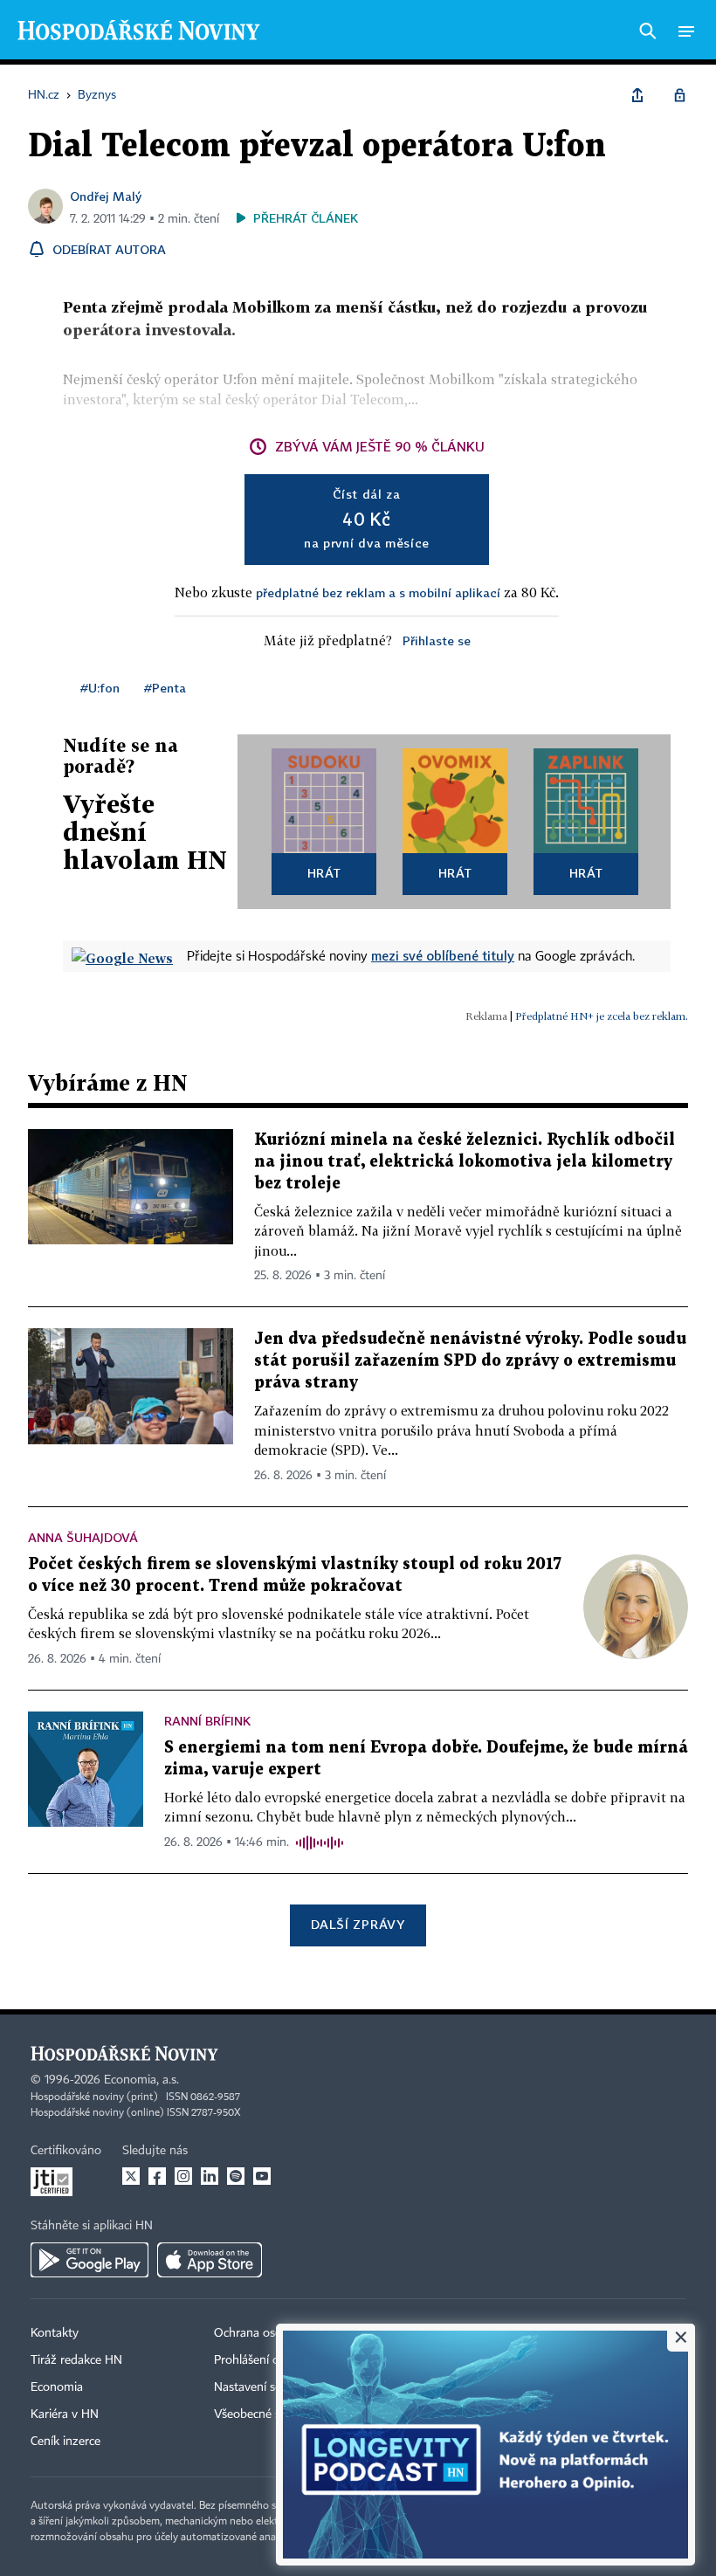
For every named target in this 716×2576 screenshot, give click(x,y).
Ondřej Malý (106, 196)
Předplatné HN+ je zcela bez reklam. (602, 1016)
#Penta (165, 688)
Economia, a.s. (141, 2080)
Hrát (324, 873)
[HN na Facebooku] (157, 2176)
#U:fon (100, 688)
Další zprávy (358, 1924)
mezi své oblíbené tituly (443, 955)
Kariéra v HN (65, 2414)
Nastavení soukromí (267, 2387)
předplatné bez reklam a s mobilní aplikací (378, 592)
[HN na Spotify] (236, 2176)
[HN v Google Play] (89, 2260)
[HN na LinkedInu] (210, 2176)
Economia (57, 2387)
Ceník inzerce (65, 2442)
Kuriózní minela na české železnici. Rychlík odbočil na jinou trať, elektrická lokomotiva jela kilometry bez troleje (465, 1162)
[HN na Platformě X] (131, 2176)
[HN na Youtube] (262, 2176)
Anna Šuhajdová (83, 1537)
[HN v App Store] (210, 2260)
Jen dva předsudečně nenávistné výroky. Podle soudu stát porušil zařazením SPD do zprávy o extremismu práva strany (470, 1361)
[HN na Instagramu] (183, 2176)
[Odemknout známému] (679, 95)
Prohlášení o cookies (268, 2360)
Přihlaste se (437, 641)
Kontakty (55, 2333)
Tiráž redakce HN (76, 2360)
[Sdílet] (637, 95)
